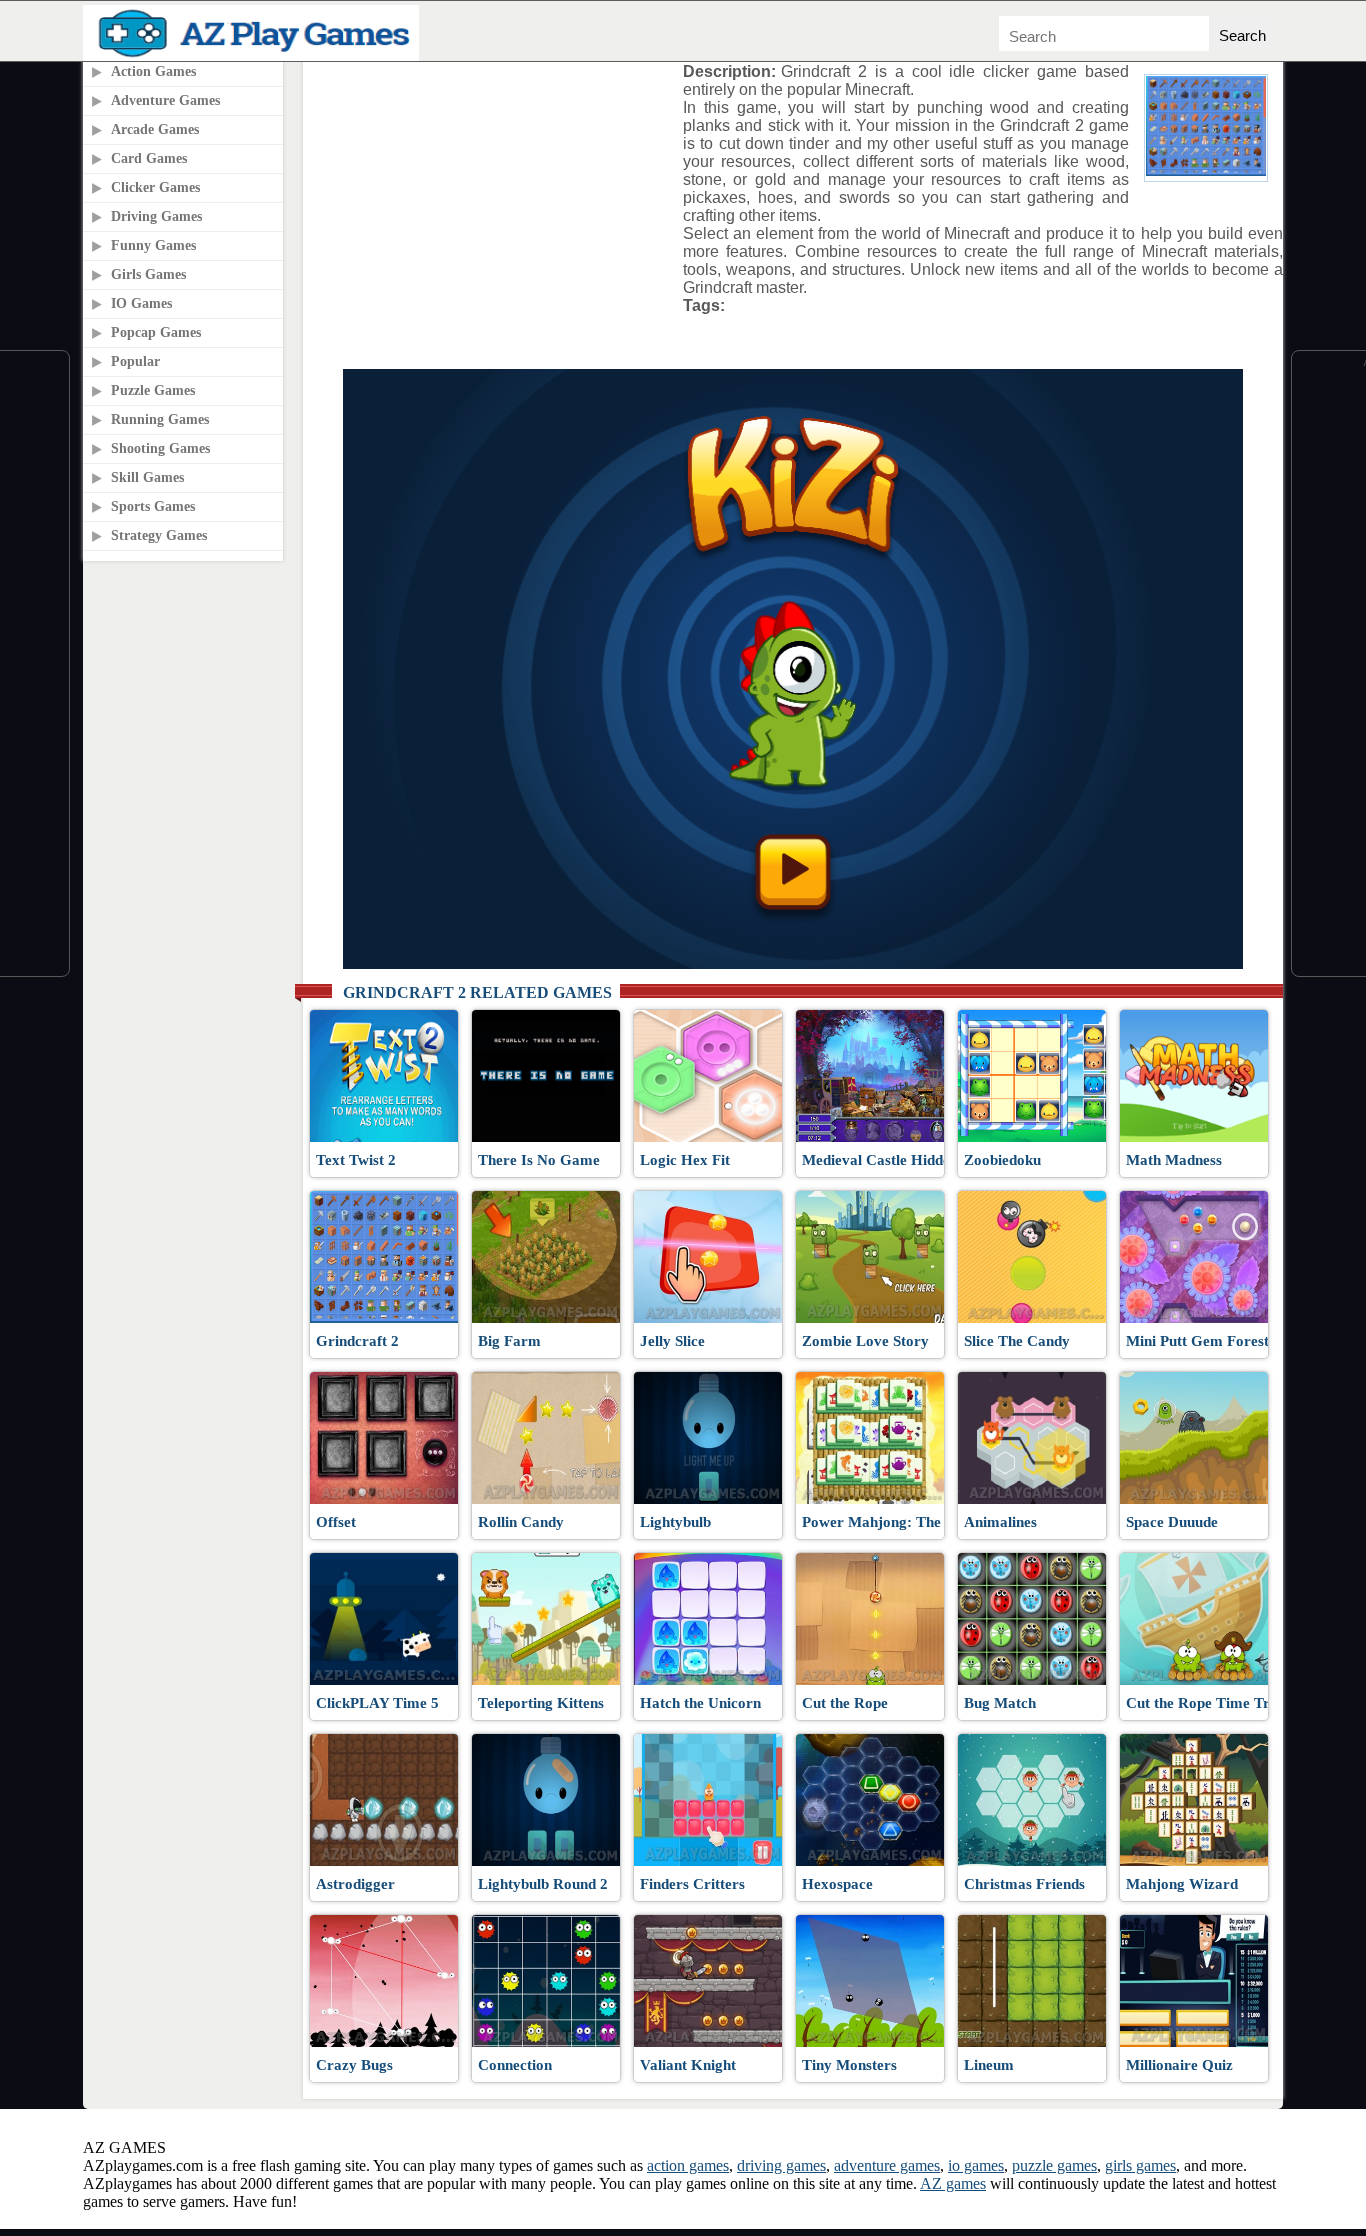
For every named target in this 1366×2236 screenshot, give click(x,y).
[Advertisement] (486, 189)
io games (976, 2165)
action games (688, 2165)
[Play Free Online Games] (255, 55)
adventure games (887, 2165)
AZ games (953, 2183)
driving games (781, 2165)
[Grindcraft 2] (1206, 170)
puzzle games (1054, 2165)
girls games (1140, 2165)
